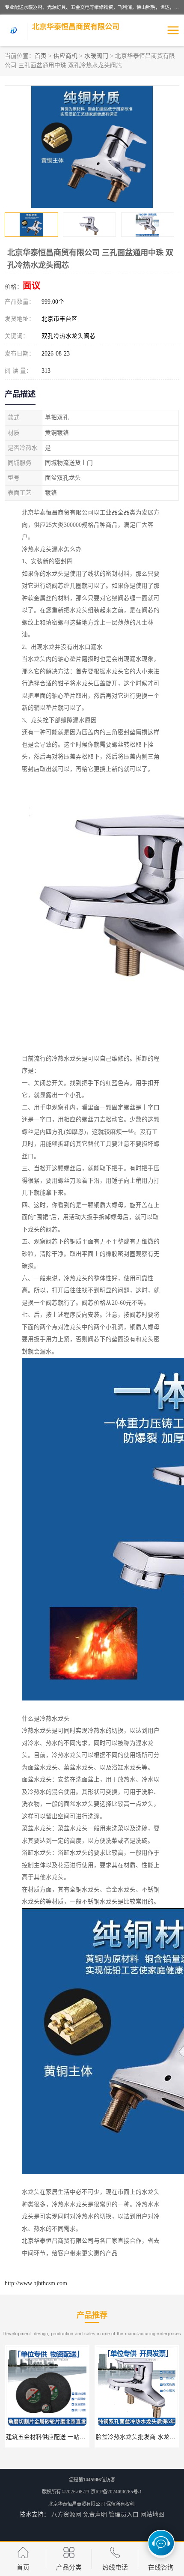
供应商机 (65, 56)
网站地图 (152, 2515)
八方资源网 (66, 2515)
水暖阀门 (96, 56)
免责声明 (95, 2515)
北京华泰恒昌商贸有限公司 (77, 2504)
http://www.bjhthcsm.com (36, 2283)
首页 (41, 56)
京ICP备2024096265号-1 (116, 2492)
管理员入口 (124, 2515)
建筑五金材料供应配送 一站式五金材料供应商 (67, 2437)
